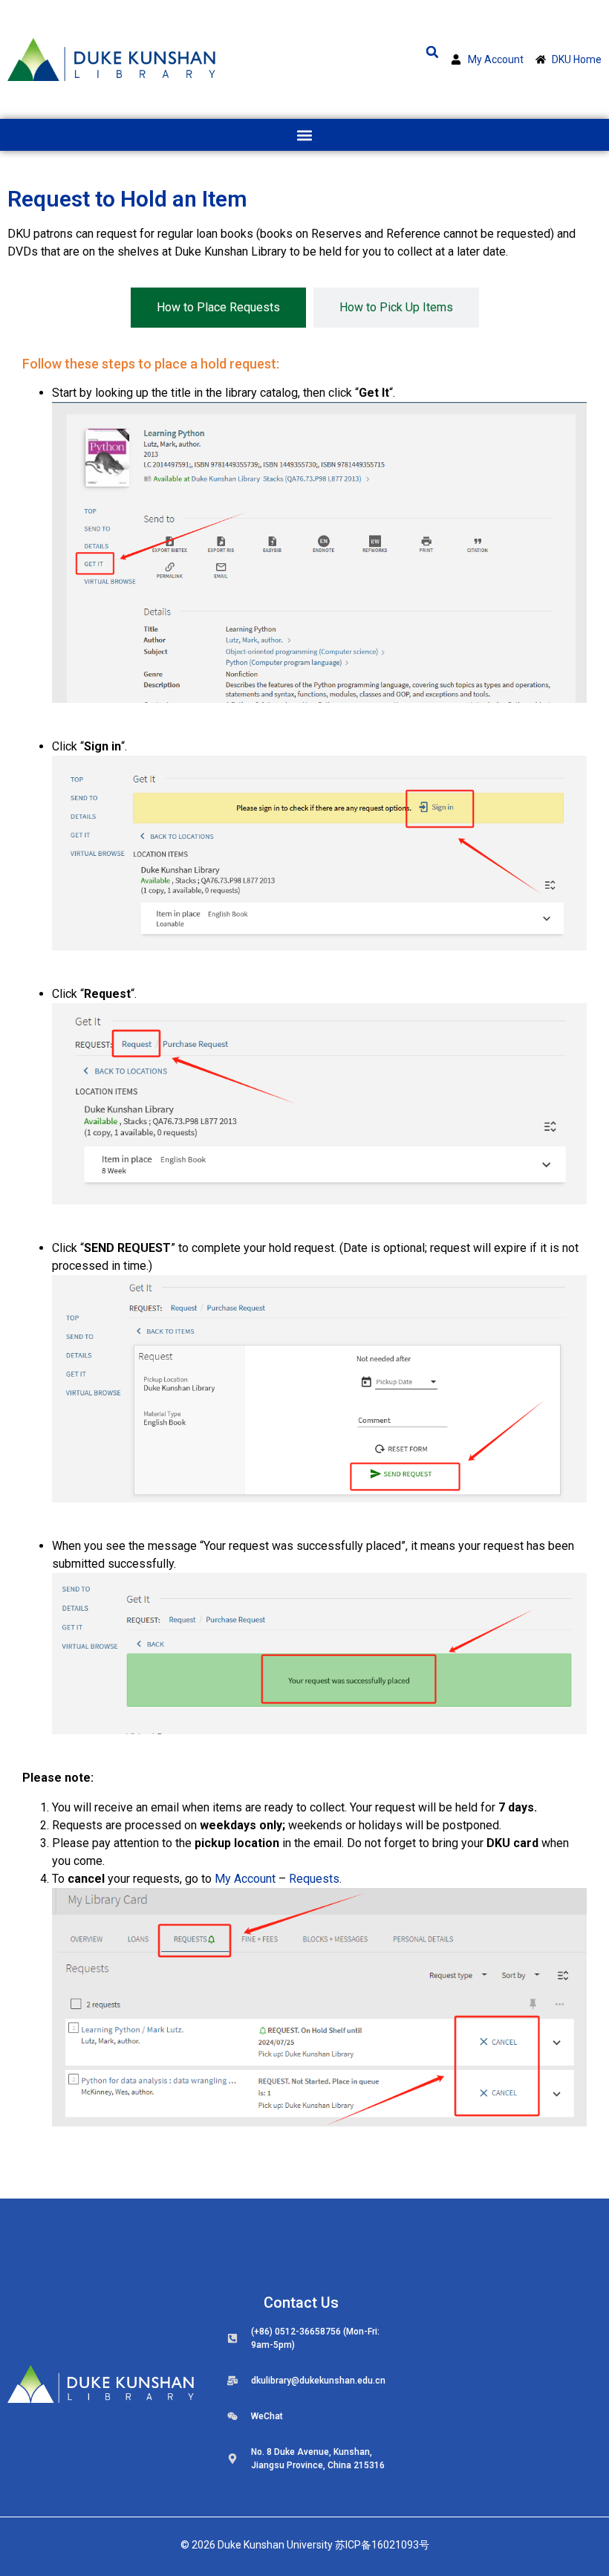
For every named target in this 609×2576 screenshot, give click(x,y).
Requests (314, 1879)
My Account (245, 1879)
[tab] (218, 308)
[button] (432, 52)
